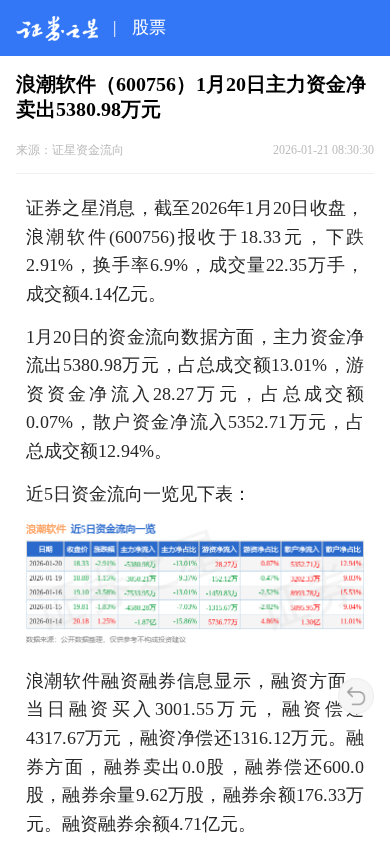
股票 (149, 27)
